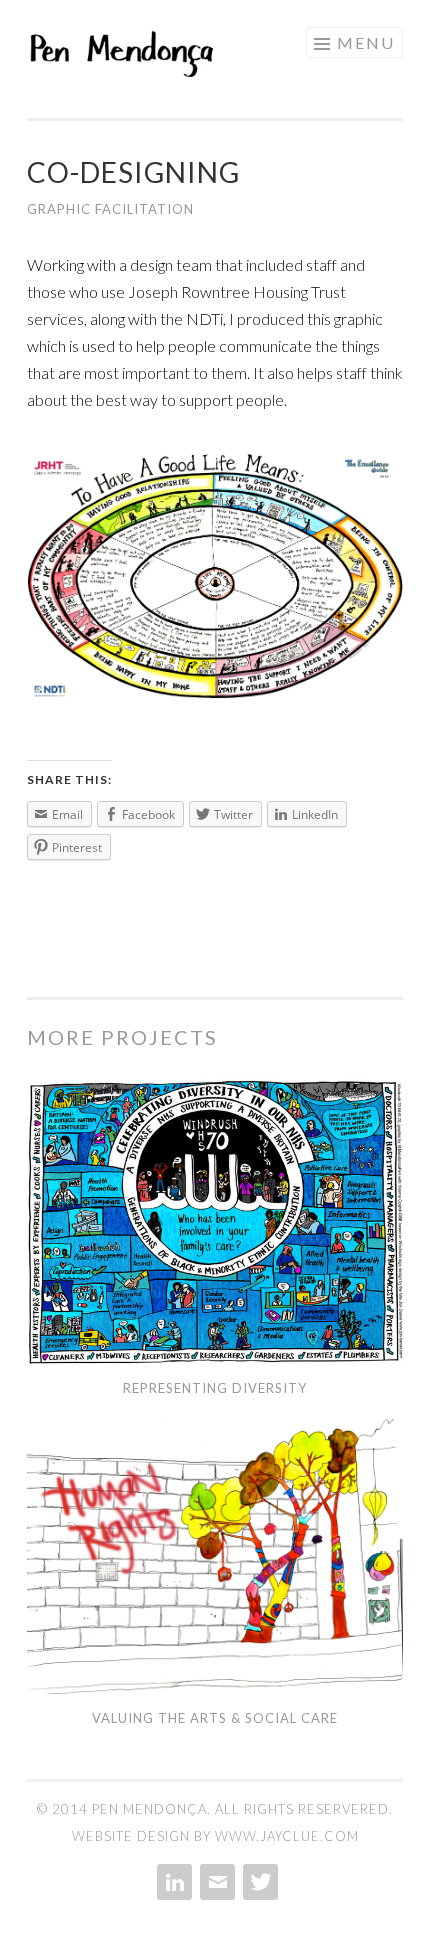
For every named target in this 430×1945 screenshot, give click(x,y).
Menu (366, 42)
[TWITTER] (258, 1882)
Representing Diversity (215, 1388)
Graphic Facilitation (110, 209)
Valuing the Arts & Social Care (215, 1718)
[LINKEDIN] (172, 1882)
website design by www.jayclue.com (215, 1836)
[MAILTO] (215, 1882)
